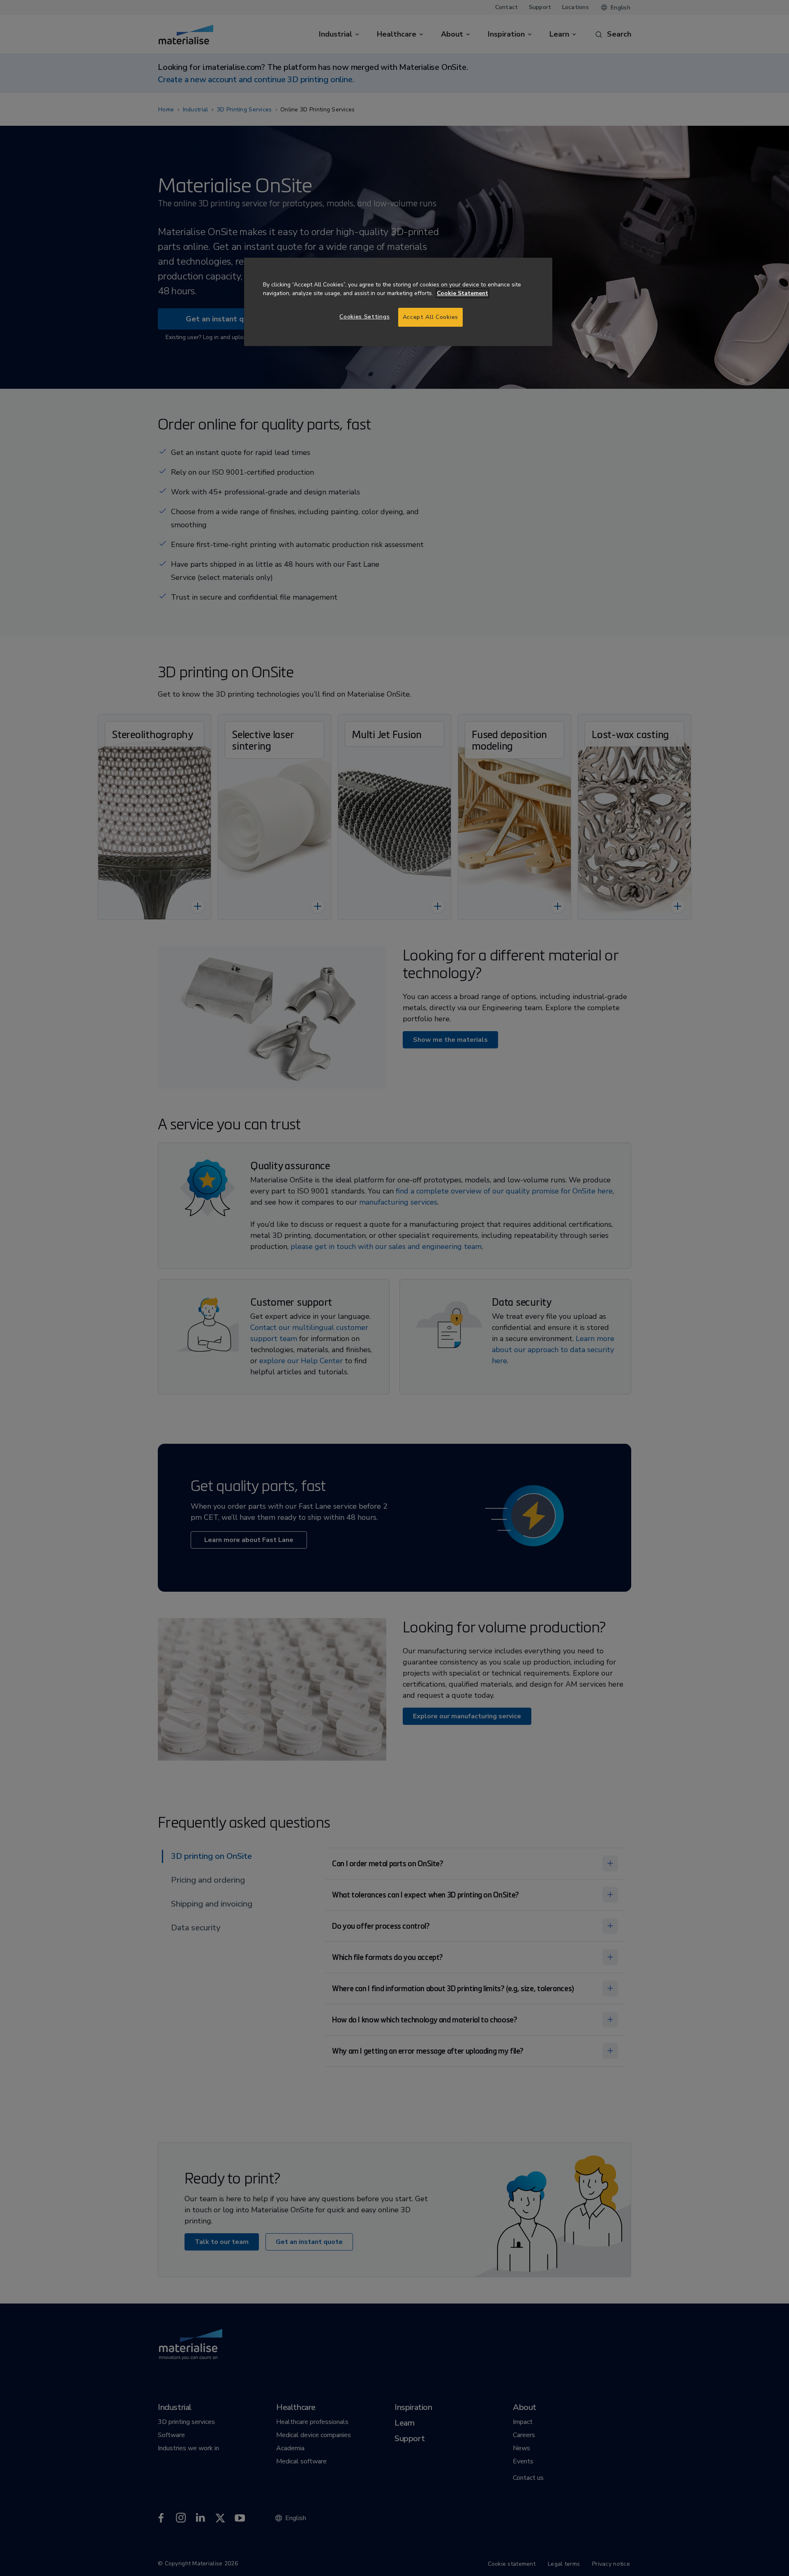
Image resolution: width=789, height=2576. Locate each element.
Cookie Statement (463, 293)
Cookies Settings (365, 317)
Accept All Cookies (430, 317)
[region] (398, 302)
